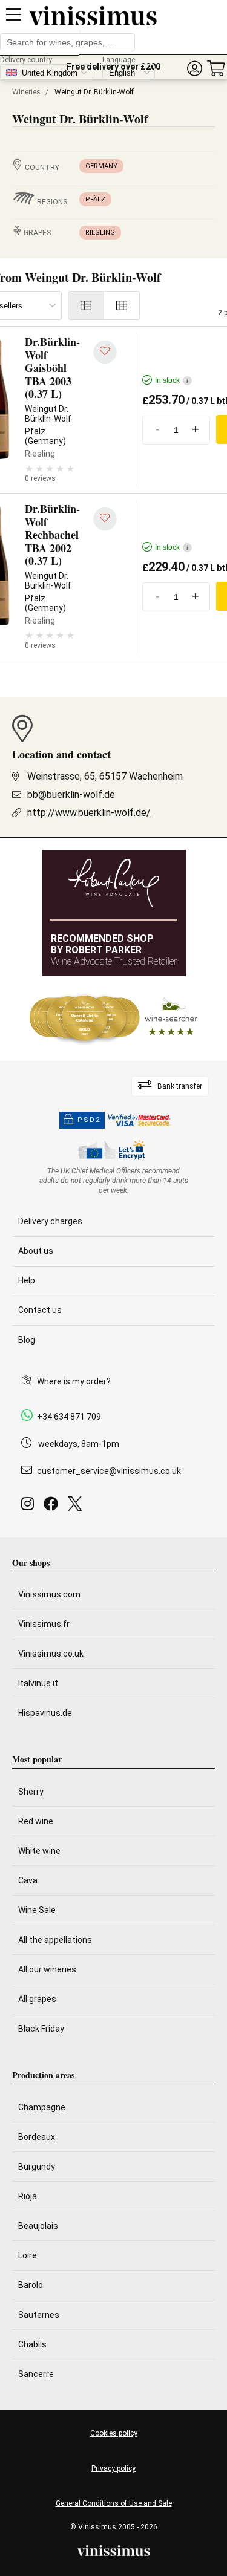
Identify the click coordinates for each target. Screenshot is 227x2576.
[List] (86, 305)
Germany (101, 166)
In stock (172, 380)
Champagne (42, 2107)
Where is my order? (74, 1381)
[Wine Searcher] (114, 1019)
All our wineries (47, 1969)
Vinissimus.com (49, 1594)
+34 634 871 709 (69, 1417)
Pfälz (95, 199)
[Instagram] (30, 1507)
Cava (28, 1880)
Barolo (31, 2285)
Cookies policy (114, 2433)
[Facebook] (53, 1507)
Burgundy (37, 2167)
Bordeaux (37, 2137)
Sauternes (39, 2315)
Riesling (100, 233)
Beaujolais (38, 2226)
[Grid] (122, 305)
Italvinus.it (38, 1683)
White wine (39, 1851)
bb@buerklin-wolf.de (71, 794)
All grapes (37, 1999)
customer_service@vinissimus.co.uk (109, 1471)
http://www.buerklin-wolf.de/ (89, 813)
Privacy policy (113, 2468)
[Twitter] (77, 1507)
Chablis (32, 2344)
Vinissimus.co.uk (51, 1654)
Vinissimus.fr (44, 1624)
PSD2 (89, 1120)
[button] (194, 69)
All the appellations (55, 1940)
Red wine (36, 1821)
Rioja (28, 2196)
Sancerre (36, 2374)
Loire (28, 2255)
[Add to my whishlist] (105, 352)
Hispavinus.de (45, 1713)
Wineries (26, 92)
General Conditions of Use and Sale (114, 2503)
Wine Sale (37, 1910)
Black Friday (41, 2029)
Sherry (31, 1792)
